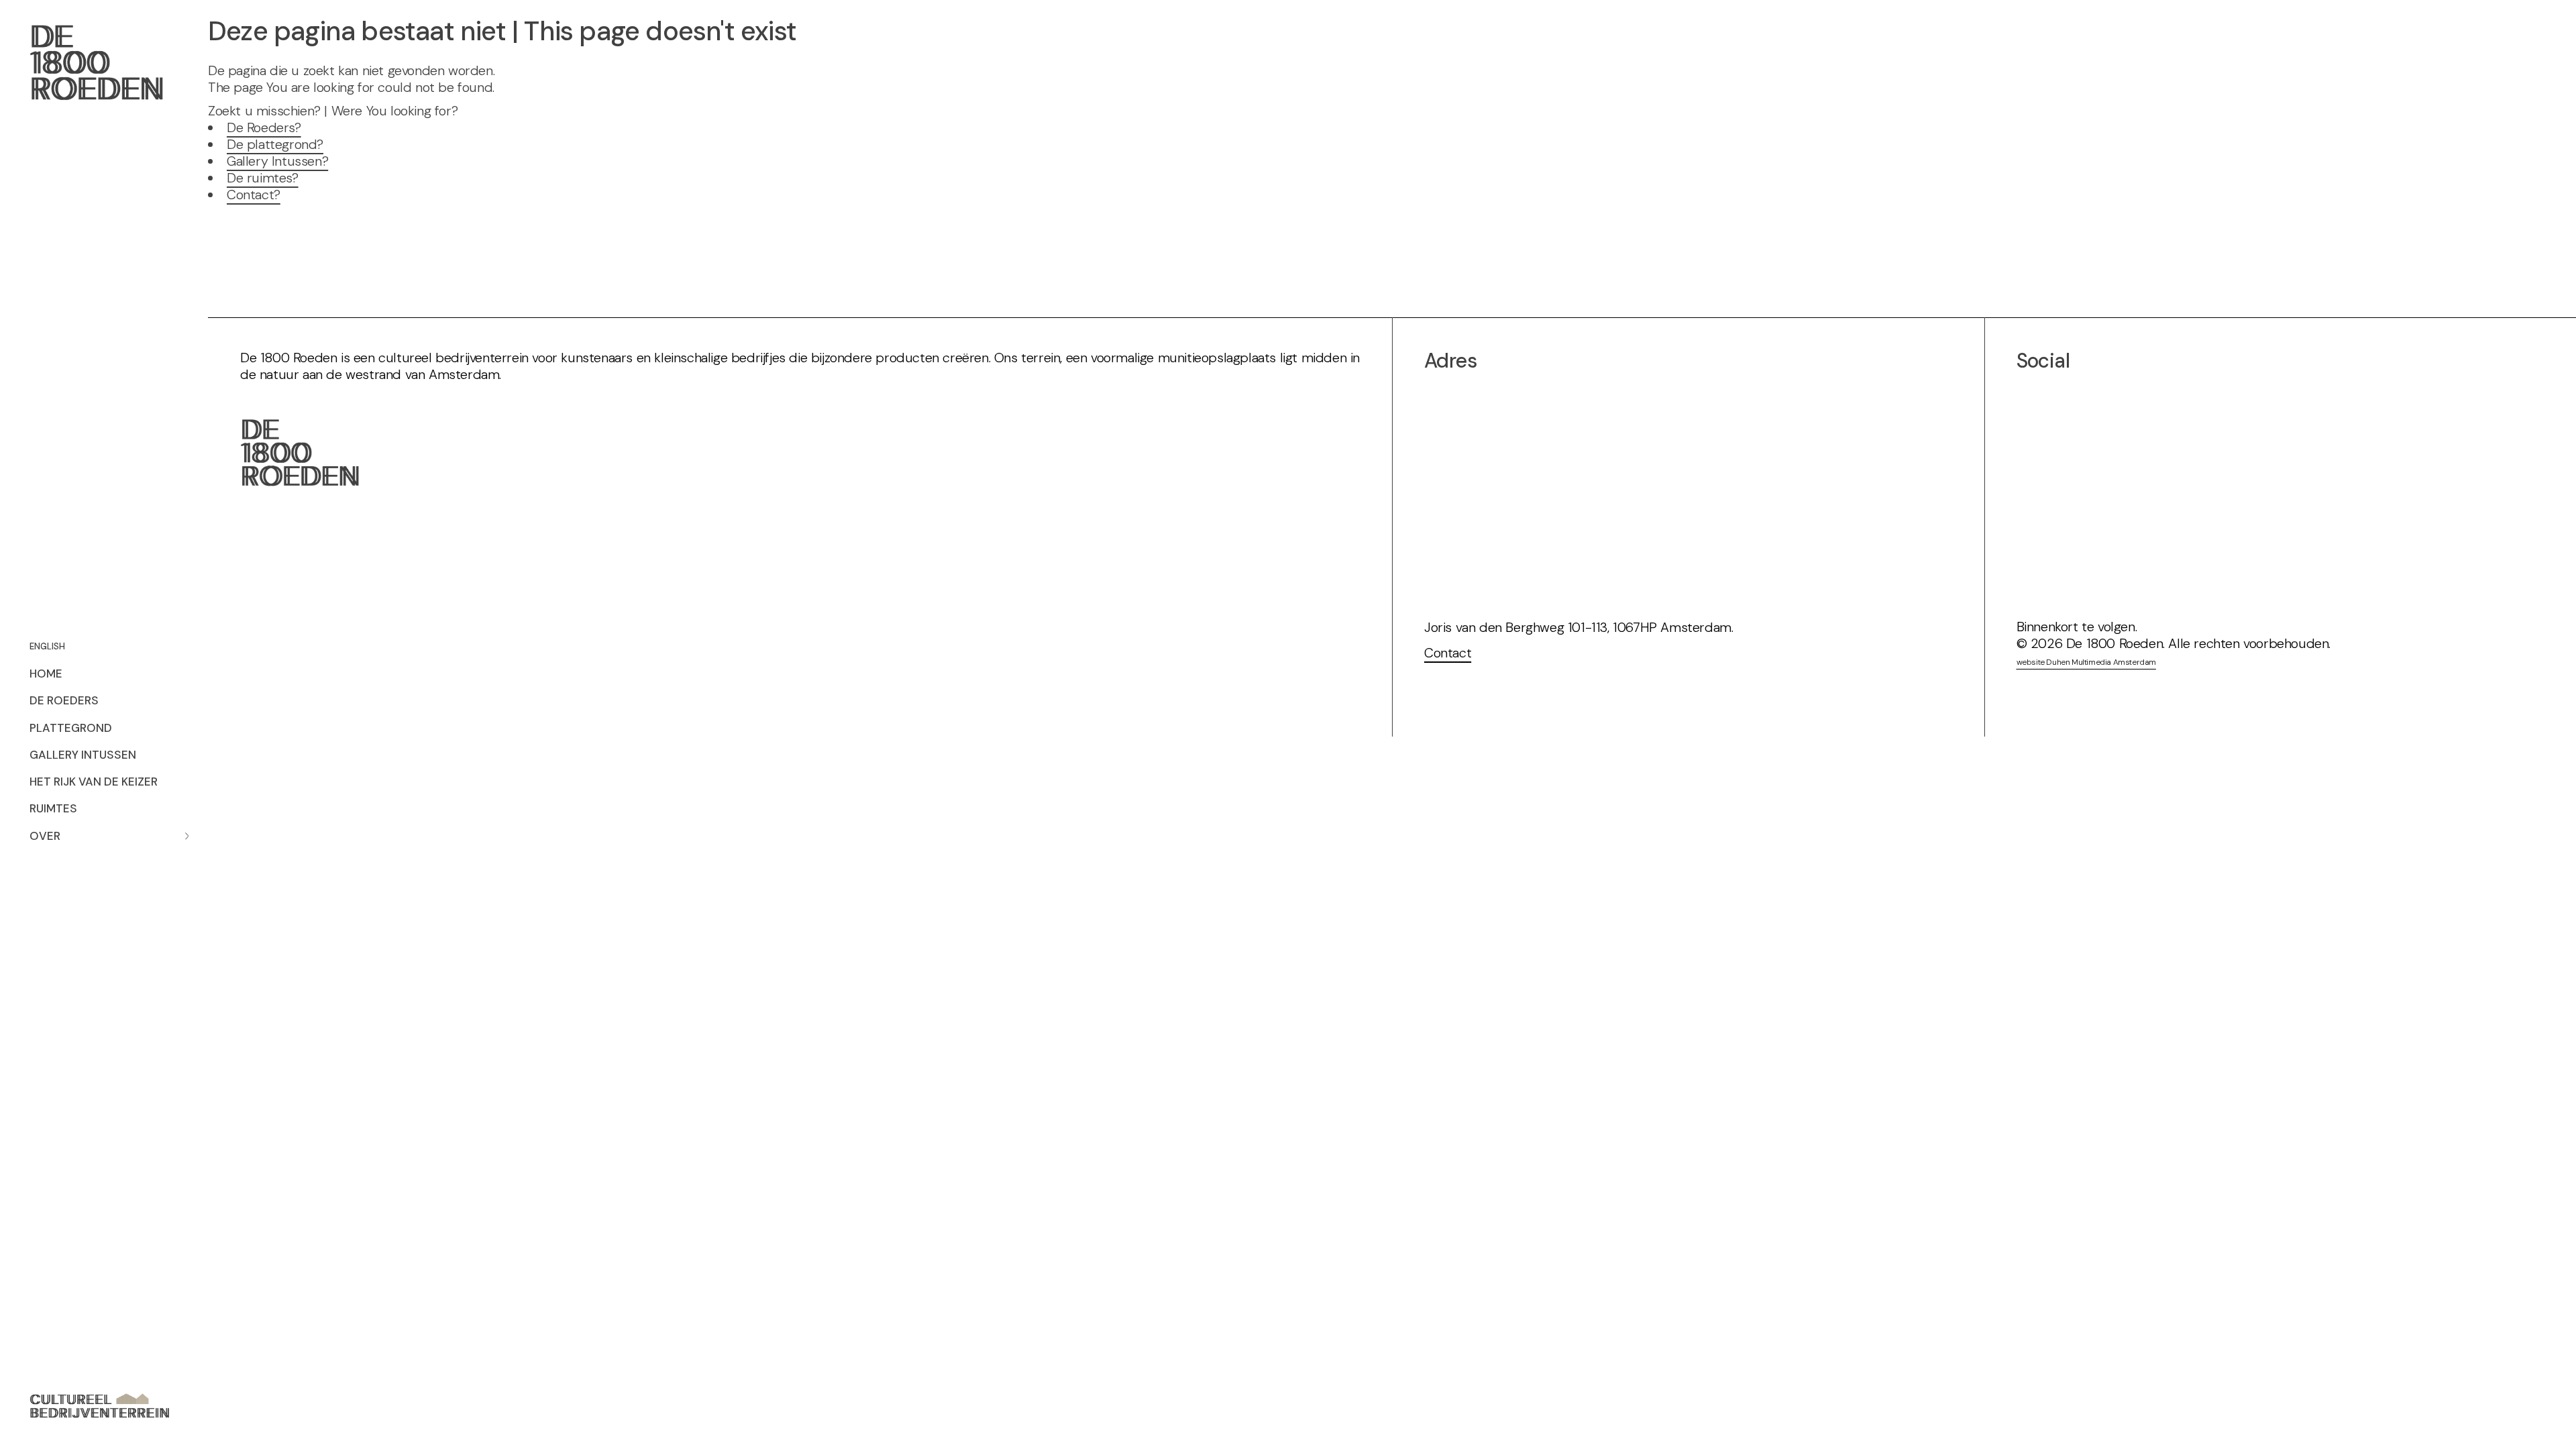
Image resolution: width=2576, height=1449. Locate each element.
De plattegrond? (275, 144)
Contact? (254, 195)
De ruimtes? (263, 178)
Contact (1448, 653)
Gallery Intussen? (277, 161)
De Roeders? (264, 127)
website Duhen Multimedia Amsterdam (2086, 662)
